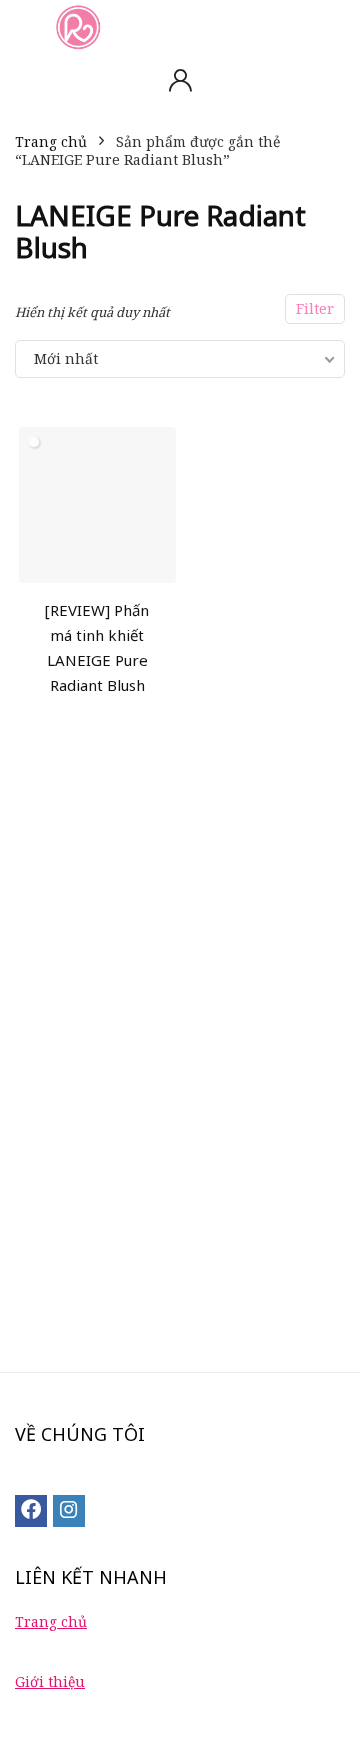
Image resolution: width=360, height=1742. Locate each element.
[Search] (329, 26)
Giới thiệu (50, 1681)
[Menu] (24, 26)
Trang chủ (51, 141)
